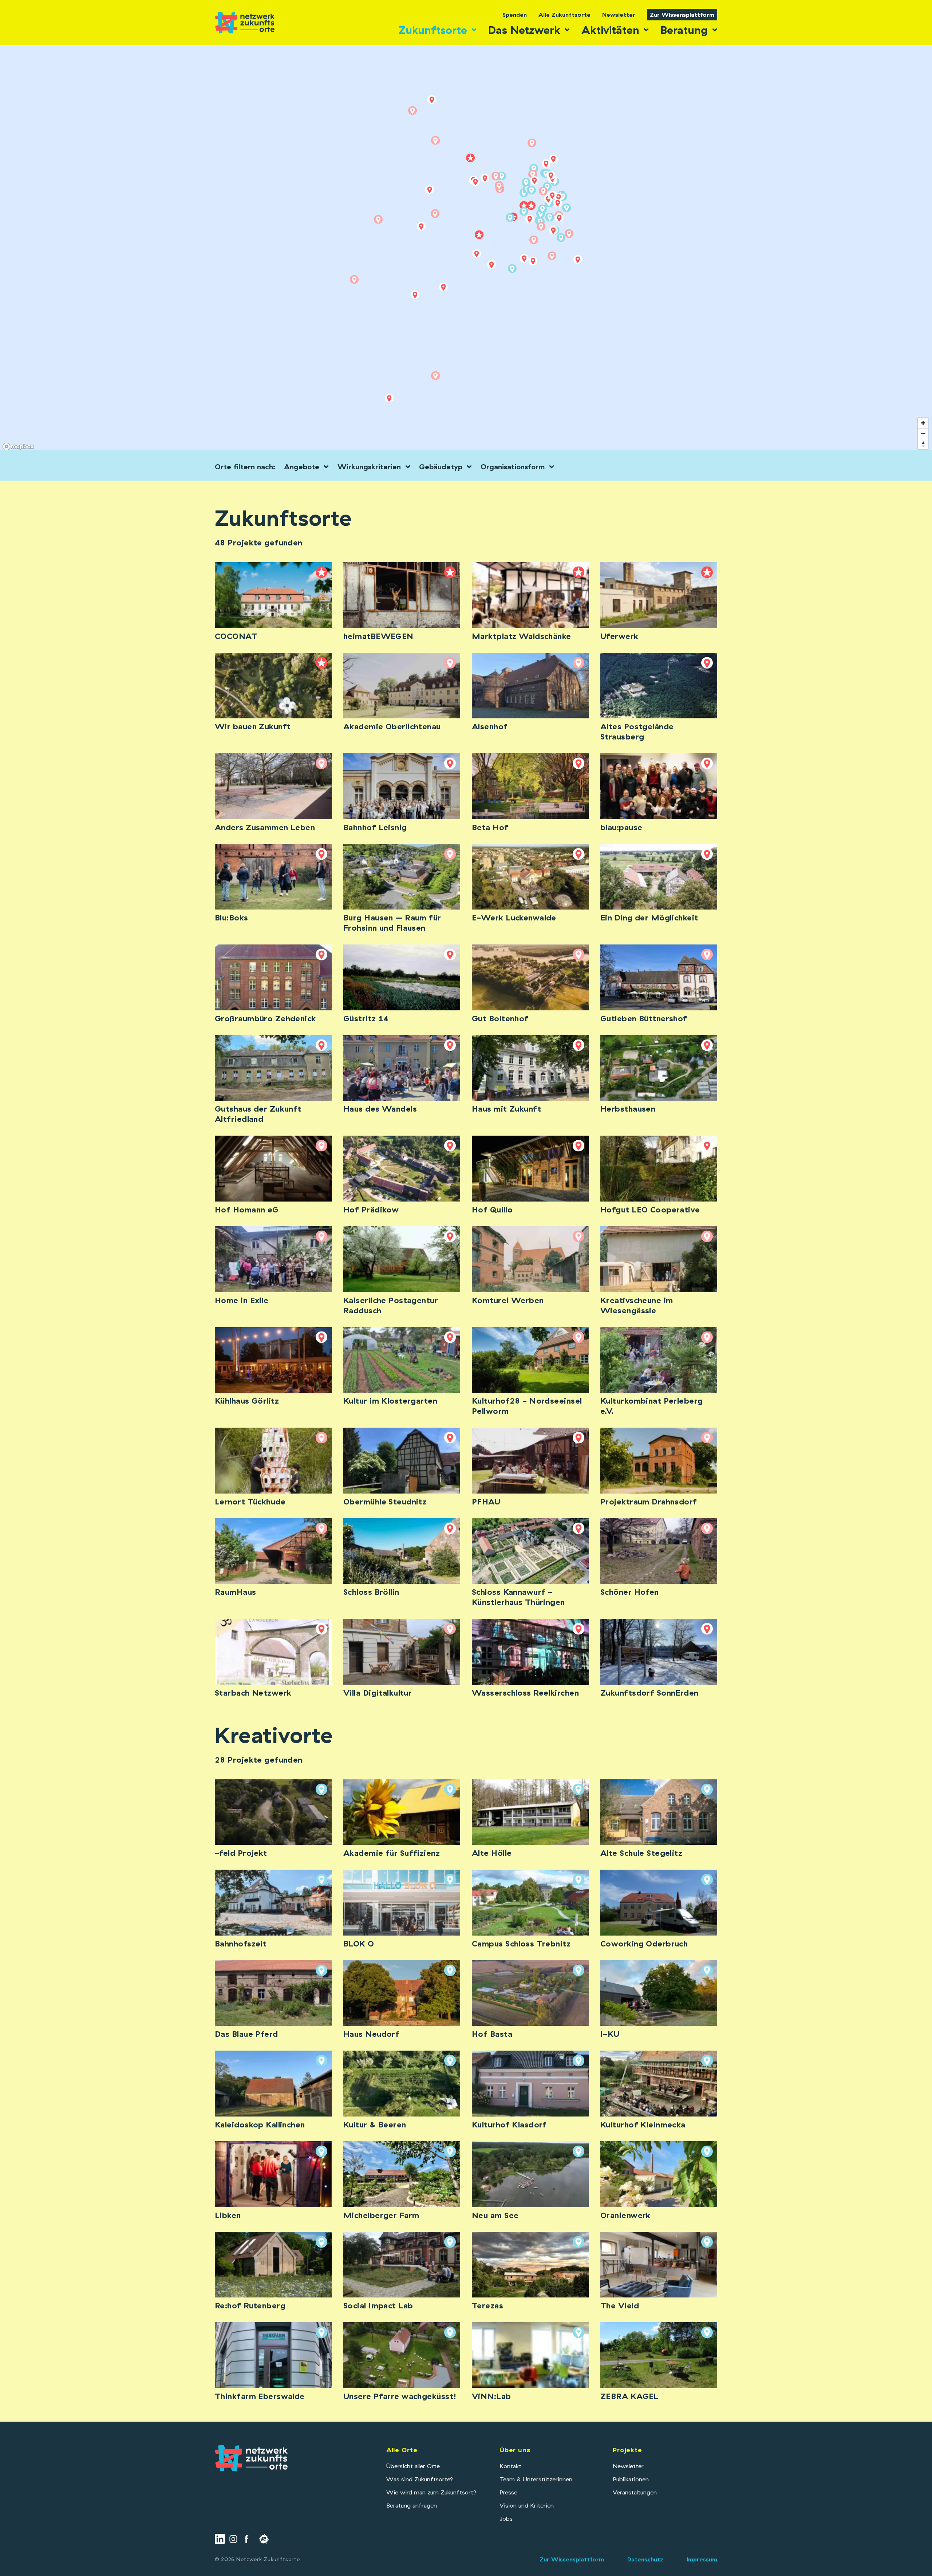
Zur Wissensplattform (682, 15)
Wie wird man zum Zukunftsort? (431, 2492)
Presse (508, 2492)
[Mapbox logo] (18, 447)
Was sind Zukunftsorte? (420, 2479)
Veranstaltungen (635, 2492)
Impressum (702, 2559)
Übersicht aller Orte (413, 2466)
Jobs (506, 2518)
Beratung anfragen (412, 2505)
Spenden (515, 15)
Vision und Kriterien (527, 2505)
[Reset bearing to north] (923, 444)
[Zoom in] (923, 423)
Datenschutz (645, 2559)
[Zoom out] (923, 433)
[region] (466, 249)
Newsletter (619, 15)
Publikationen (631, 2479)
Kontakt (510, 2466)
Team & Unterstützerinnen (536, 2479)
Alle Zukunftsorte (564, 15)
